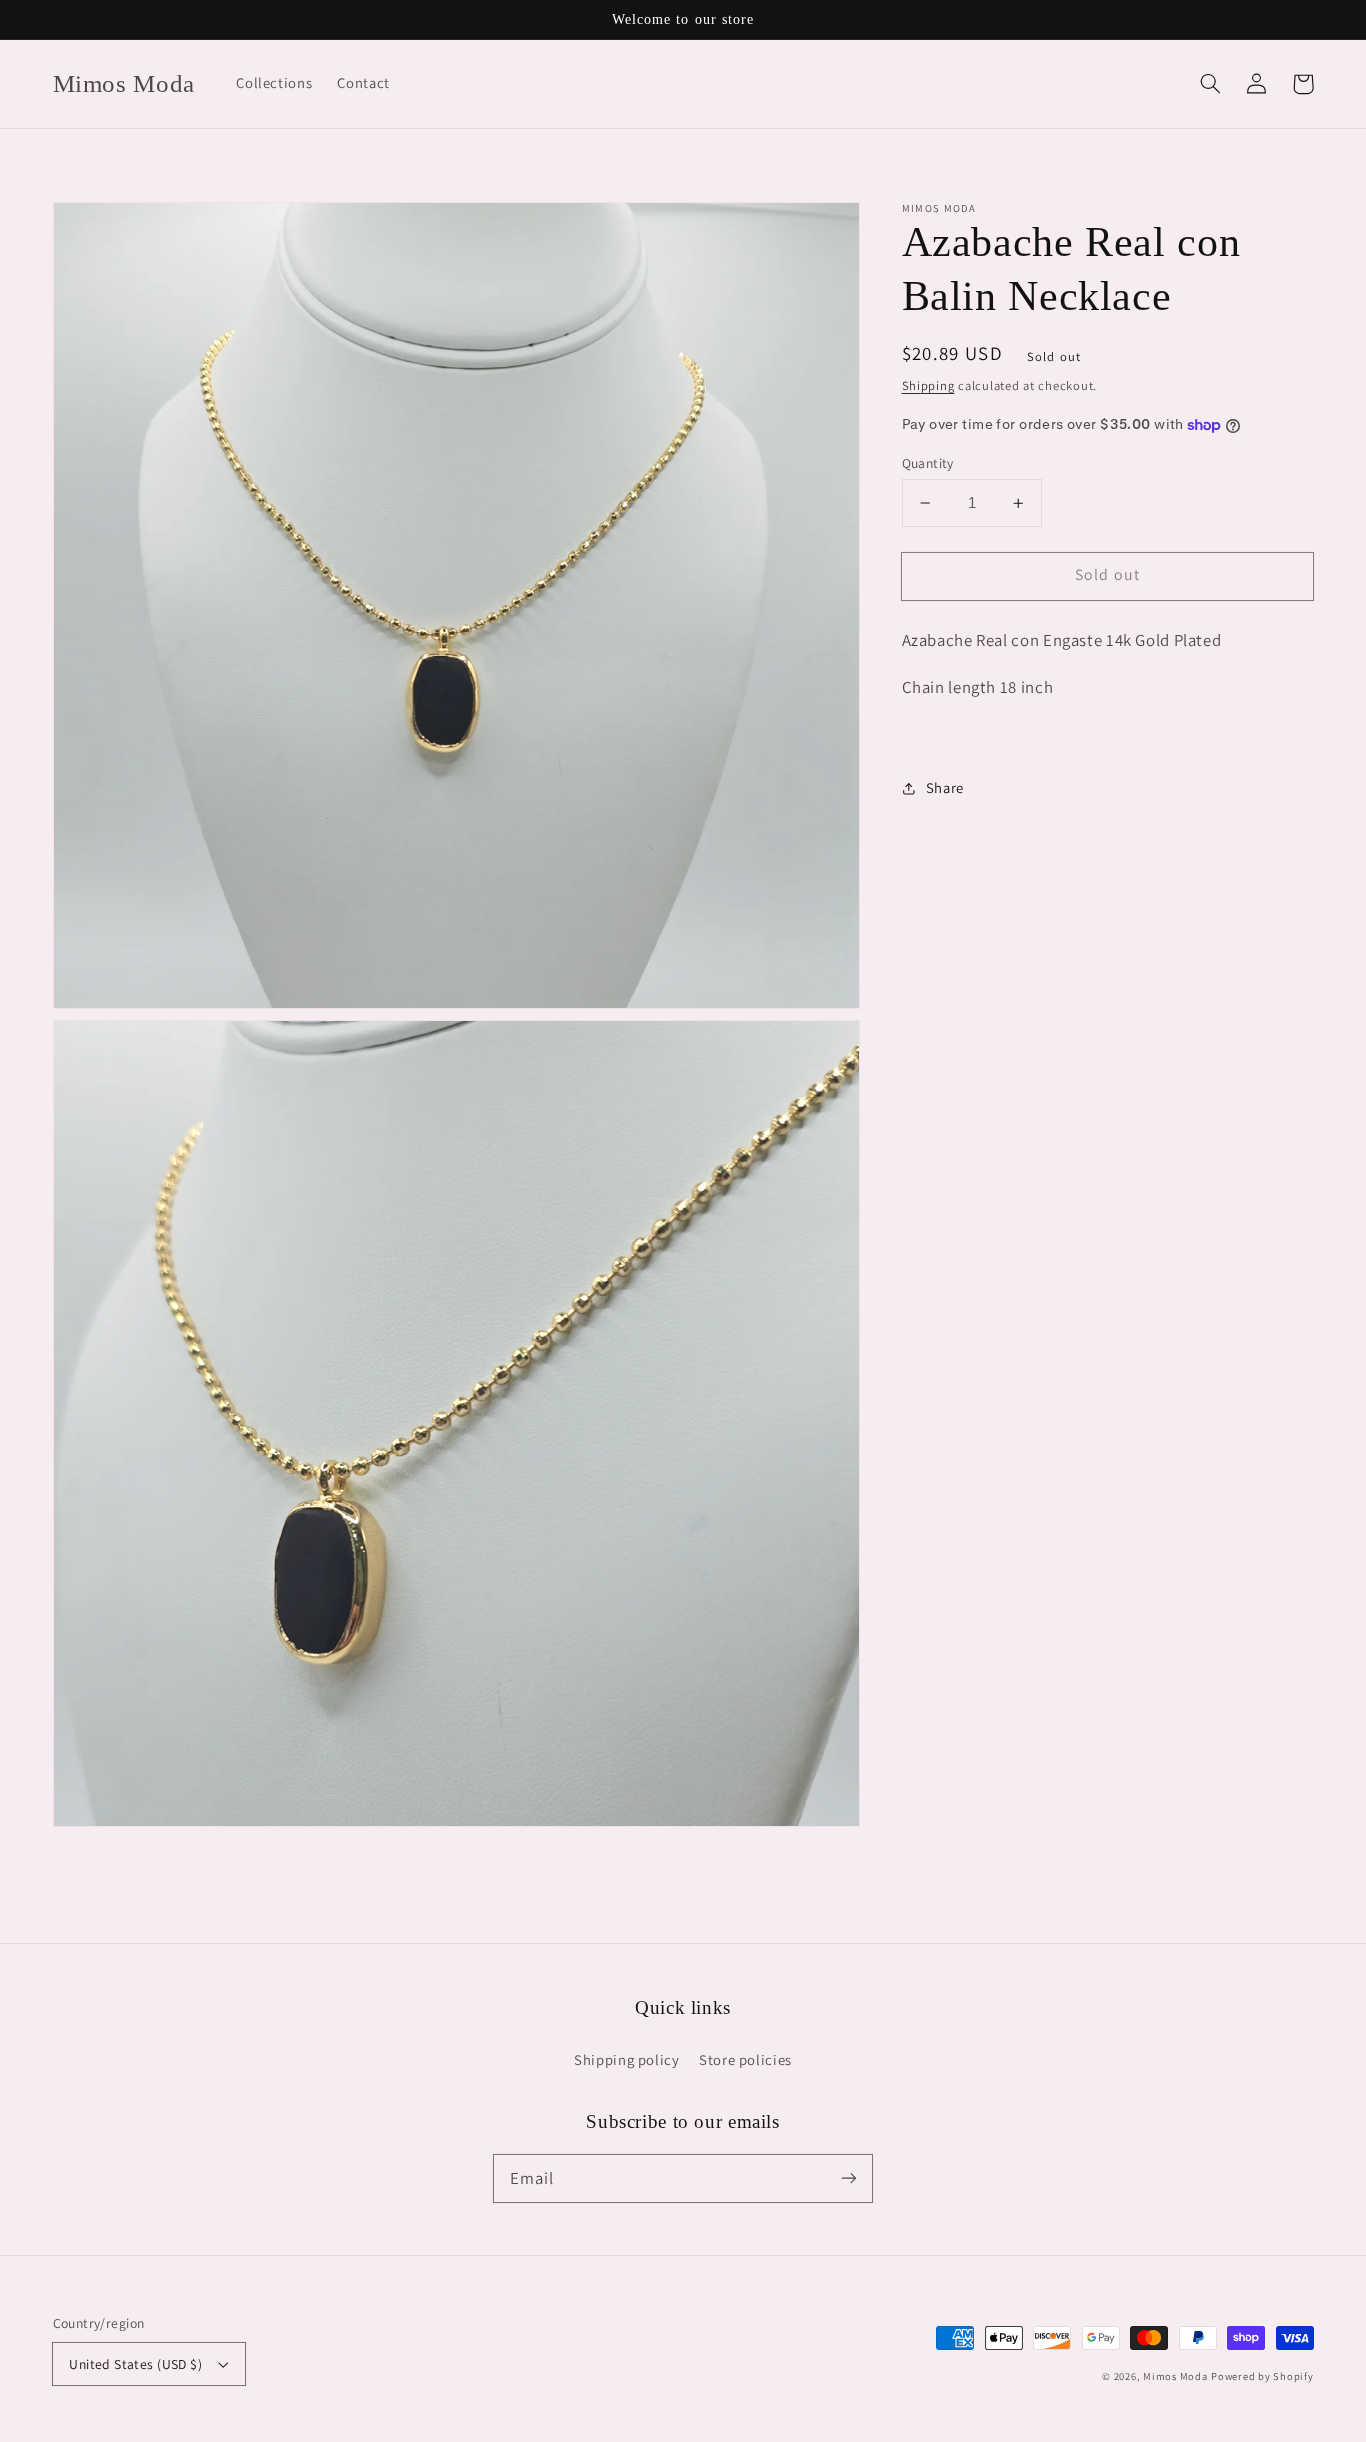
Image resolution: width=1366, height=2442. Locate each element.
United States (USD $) (135, 2364)
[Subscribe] (849, 2178)
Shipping (928, 386)
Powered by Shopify (1262, 2376)
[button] (1211, 84)
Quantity (928, 463)
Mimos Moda (1175, 2376)
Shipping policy (626, 2059)
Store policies (745, 2059)
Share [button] (945, 787)
